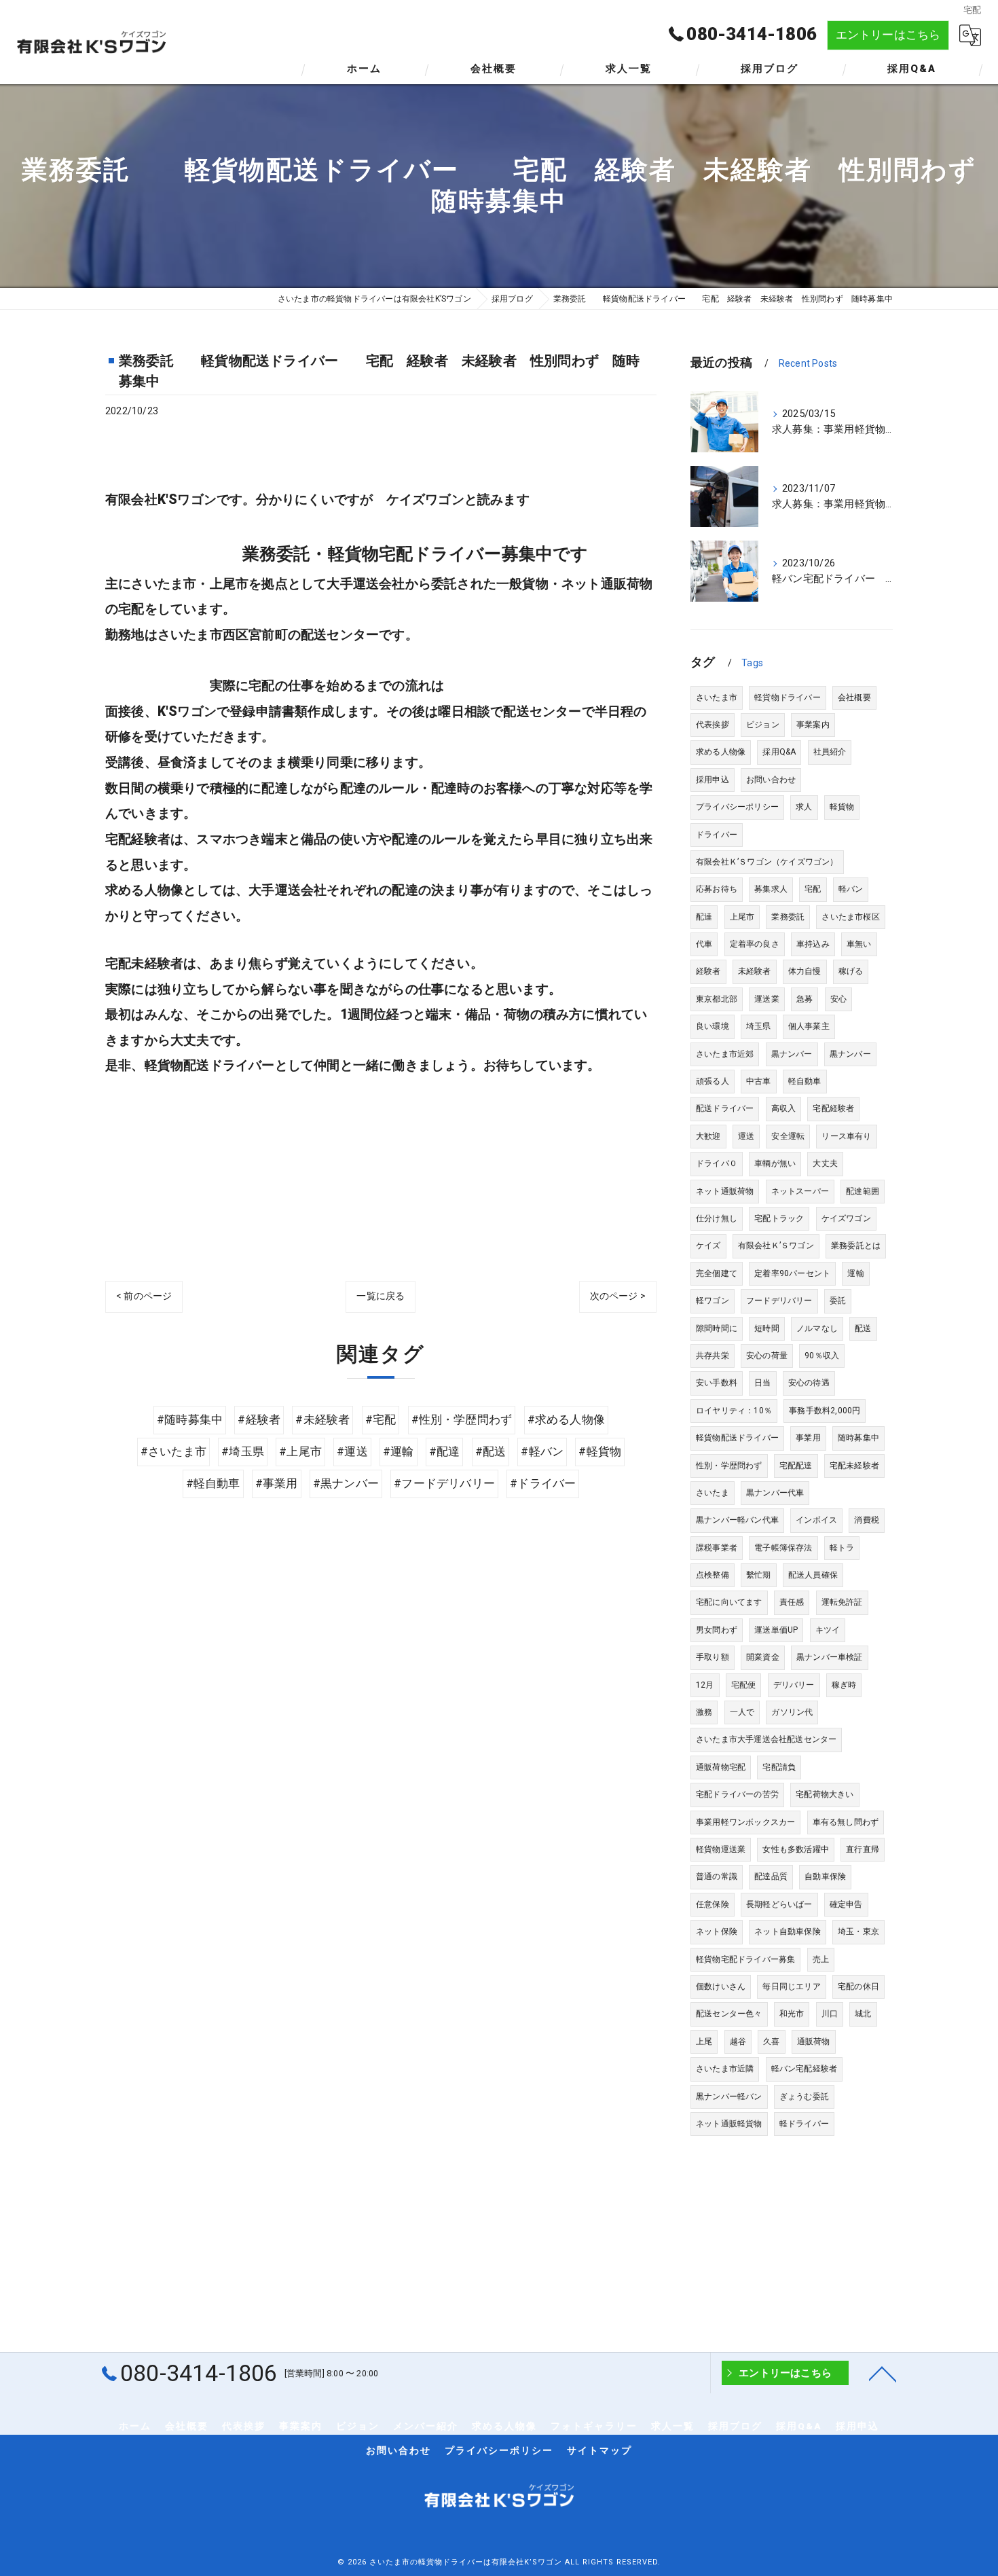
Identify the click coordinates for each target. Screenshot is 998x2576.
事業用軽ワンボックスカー (745, 1822)
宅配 (813, 889)
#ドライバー (543, 1484)
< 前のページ (144, 1296)
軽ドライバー (804, 2124)
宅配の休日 (858, 1987)
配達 (704, 917)
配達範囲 (863, 1191)
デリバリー (794, 1685)
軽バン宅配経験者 (805, 2069)
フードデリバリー (779, 1301)
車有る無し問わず (846, 1822)
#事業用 (277, 1484)
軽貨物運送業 (721, 1849)
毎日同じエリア (791, 1987)
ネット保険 (717, 1931)
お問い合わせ (771, 780)
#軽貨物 (600, 1452)
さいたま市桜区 (850, 917)
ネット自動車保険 (788, 1931)
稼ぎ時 (844, 1685)
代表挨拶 (713, 725)
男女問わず (717, 1630)
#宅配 (381, 1420)
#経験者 (259, 1420)
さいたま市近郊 (725, 1054)
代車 (704, 944)
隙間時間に (717, 1328)
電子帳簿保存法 (783, 1548)
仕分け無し (717, 1218)
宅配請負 (779, 1767)
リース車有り (846, 1136)
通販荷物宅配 (721, 1767)
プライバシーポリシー (737, 807)
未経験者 (755, 971)
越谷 (738, 2042)
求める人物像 (721, 752)
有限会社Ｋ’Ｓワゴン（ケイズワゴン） (767, 862)
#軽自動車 (213, 1484)
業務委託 (788, 917)
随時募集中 (858, 1438)
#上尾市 (300, 1452)
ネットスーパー (800, 1191)
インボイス (816, 1520)
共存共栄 (713, 1356)
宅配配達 (796, 1466)
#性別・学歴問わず (462, 1420)
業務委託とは (856, 1246)
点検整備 (713, 1575)
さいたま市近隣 (725, 2069)
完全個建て (717, 1273)
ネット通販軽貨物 (729, 2124)
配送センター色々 (729, 2014)
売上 (821, 1959)
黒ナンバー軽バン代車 (737, 1520)
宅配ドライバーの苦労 (737, 1794)
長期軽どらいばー (779, 1904)
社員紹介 (830, 752)
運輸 (855, 1273)
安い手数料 (717, 1383)
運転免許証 (842, 1602)
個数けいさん (721, 1987)
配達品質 (771, 1876)
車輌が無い (775, 1163)
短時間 (767, 1328)
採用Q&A (779, 752)
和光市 (792, 2014)
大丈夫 (825, 1163)
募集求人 (771, 889)
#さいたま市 (173, 1452)
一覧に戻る (381, 1296)
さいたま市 (717, 697)
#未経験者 (322, 1420)
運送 (746, 1136)
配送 (863, 1328)
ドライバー (717, 835)
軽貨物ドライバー (788, 697)
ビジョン (763, 725)
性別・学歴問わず (729, 1466)
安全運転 (788, 1136)
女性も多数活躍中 (796, 1849)
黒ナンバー (792, 1054)
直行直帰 (863, 1849)
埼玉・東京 (858, 1931)
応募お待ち (717, 889)
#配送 (491, 1452)
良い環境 (713, 1026)
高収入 (784, 1108)
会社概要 (854, 697)
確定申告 (846, 1904)
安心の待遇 (809, 1383)
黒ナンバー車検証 (830, 1657)
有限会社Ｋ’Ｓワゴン (776, 1246)
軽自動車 (805, 1081)
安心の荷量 (767, 1356)
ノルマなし (817, 1328)
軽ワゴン (713, 1301)
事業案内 (813, 725)
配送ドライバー (725, 1108)
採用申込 (713, 780)
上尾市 (742, 917)
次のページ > (618, 1296)
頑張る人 (713, 1081)
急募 (805, 999)
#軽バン (542, 1452)
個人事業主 (809, 1026)
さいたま (713, 1493)
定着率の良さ (755, 944)
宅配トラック (779, 1218)
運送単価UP (776, 1630)
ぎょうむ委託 (804, 2097)
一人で (742, 1712)
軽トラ (842, 1548)
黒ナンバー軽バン (729, 2097)
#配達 (445, 1452)
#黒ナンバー (346, 1484)
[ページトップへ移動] (883, 2373)
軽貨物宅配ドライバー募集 (745, 1959)
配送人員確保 (813, 1575)
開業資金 (763, 1657)
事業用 (808, 1438)
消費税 (867, 1520)
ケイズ (708, 1246)
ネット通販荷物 (725, 1191)
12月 (705, 1685)
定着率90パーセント (792, 1273)
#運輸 (399, 1452)
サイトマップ (599, 2450)
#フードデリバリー (444, 1484)
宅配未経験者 (854, 1466)
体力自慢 (805, 971)
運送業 (767, 999)
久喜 (771, 2042)
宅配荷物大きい (825, 1794)
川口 (830, 2014)
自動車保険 (825, 1876)
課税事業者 (717, 1548)
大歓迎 (708, 1136)
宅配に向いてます (729, 1602)
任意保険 (713, 1904)
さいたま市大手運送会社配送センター (766, 1739)
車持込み (813, 944)
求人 (804, 807)
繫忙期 (759, 1575)
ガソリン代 (792, 1712)
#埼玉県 (243, 1452)
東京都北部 (717, 999)
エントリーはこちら (888, 35)
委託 (838, 1301)
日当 (762, 1383)
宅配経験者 (833, 1108)
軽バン (851, 889)
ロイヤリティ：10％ (734, 1411)
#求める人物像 (566, 1420)
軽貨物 (842, 807)
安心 (838, 999)
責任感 (792, 1602)
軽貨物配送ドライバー (737, 1438)
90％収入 (822, 1356)
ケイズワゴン (846, 1218)
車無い (859, 944)
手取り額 (713, 1657)
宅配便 (744, 1685)
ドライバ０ (717, 1163)
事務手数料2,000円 (825, 1411)
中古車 (759, 1081)
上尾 (704, 2042)
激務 (704, 1712)
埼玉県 (759, 1026)
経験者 (708, 971)
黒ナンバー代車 (775, 1493)
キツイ (828, 1630)
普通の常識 (717, 1876)
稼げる (851, 971)
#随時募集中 (190, 1420)
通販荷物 (814, 2042)
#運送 (352, 1452)
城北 (863, 2014)
